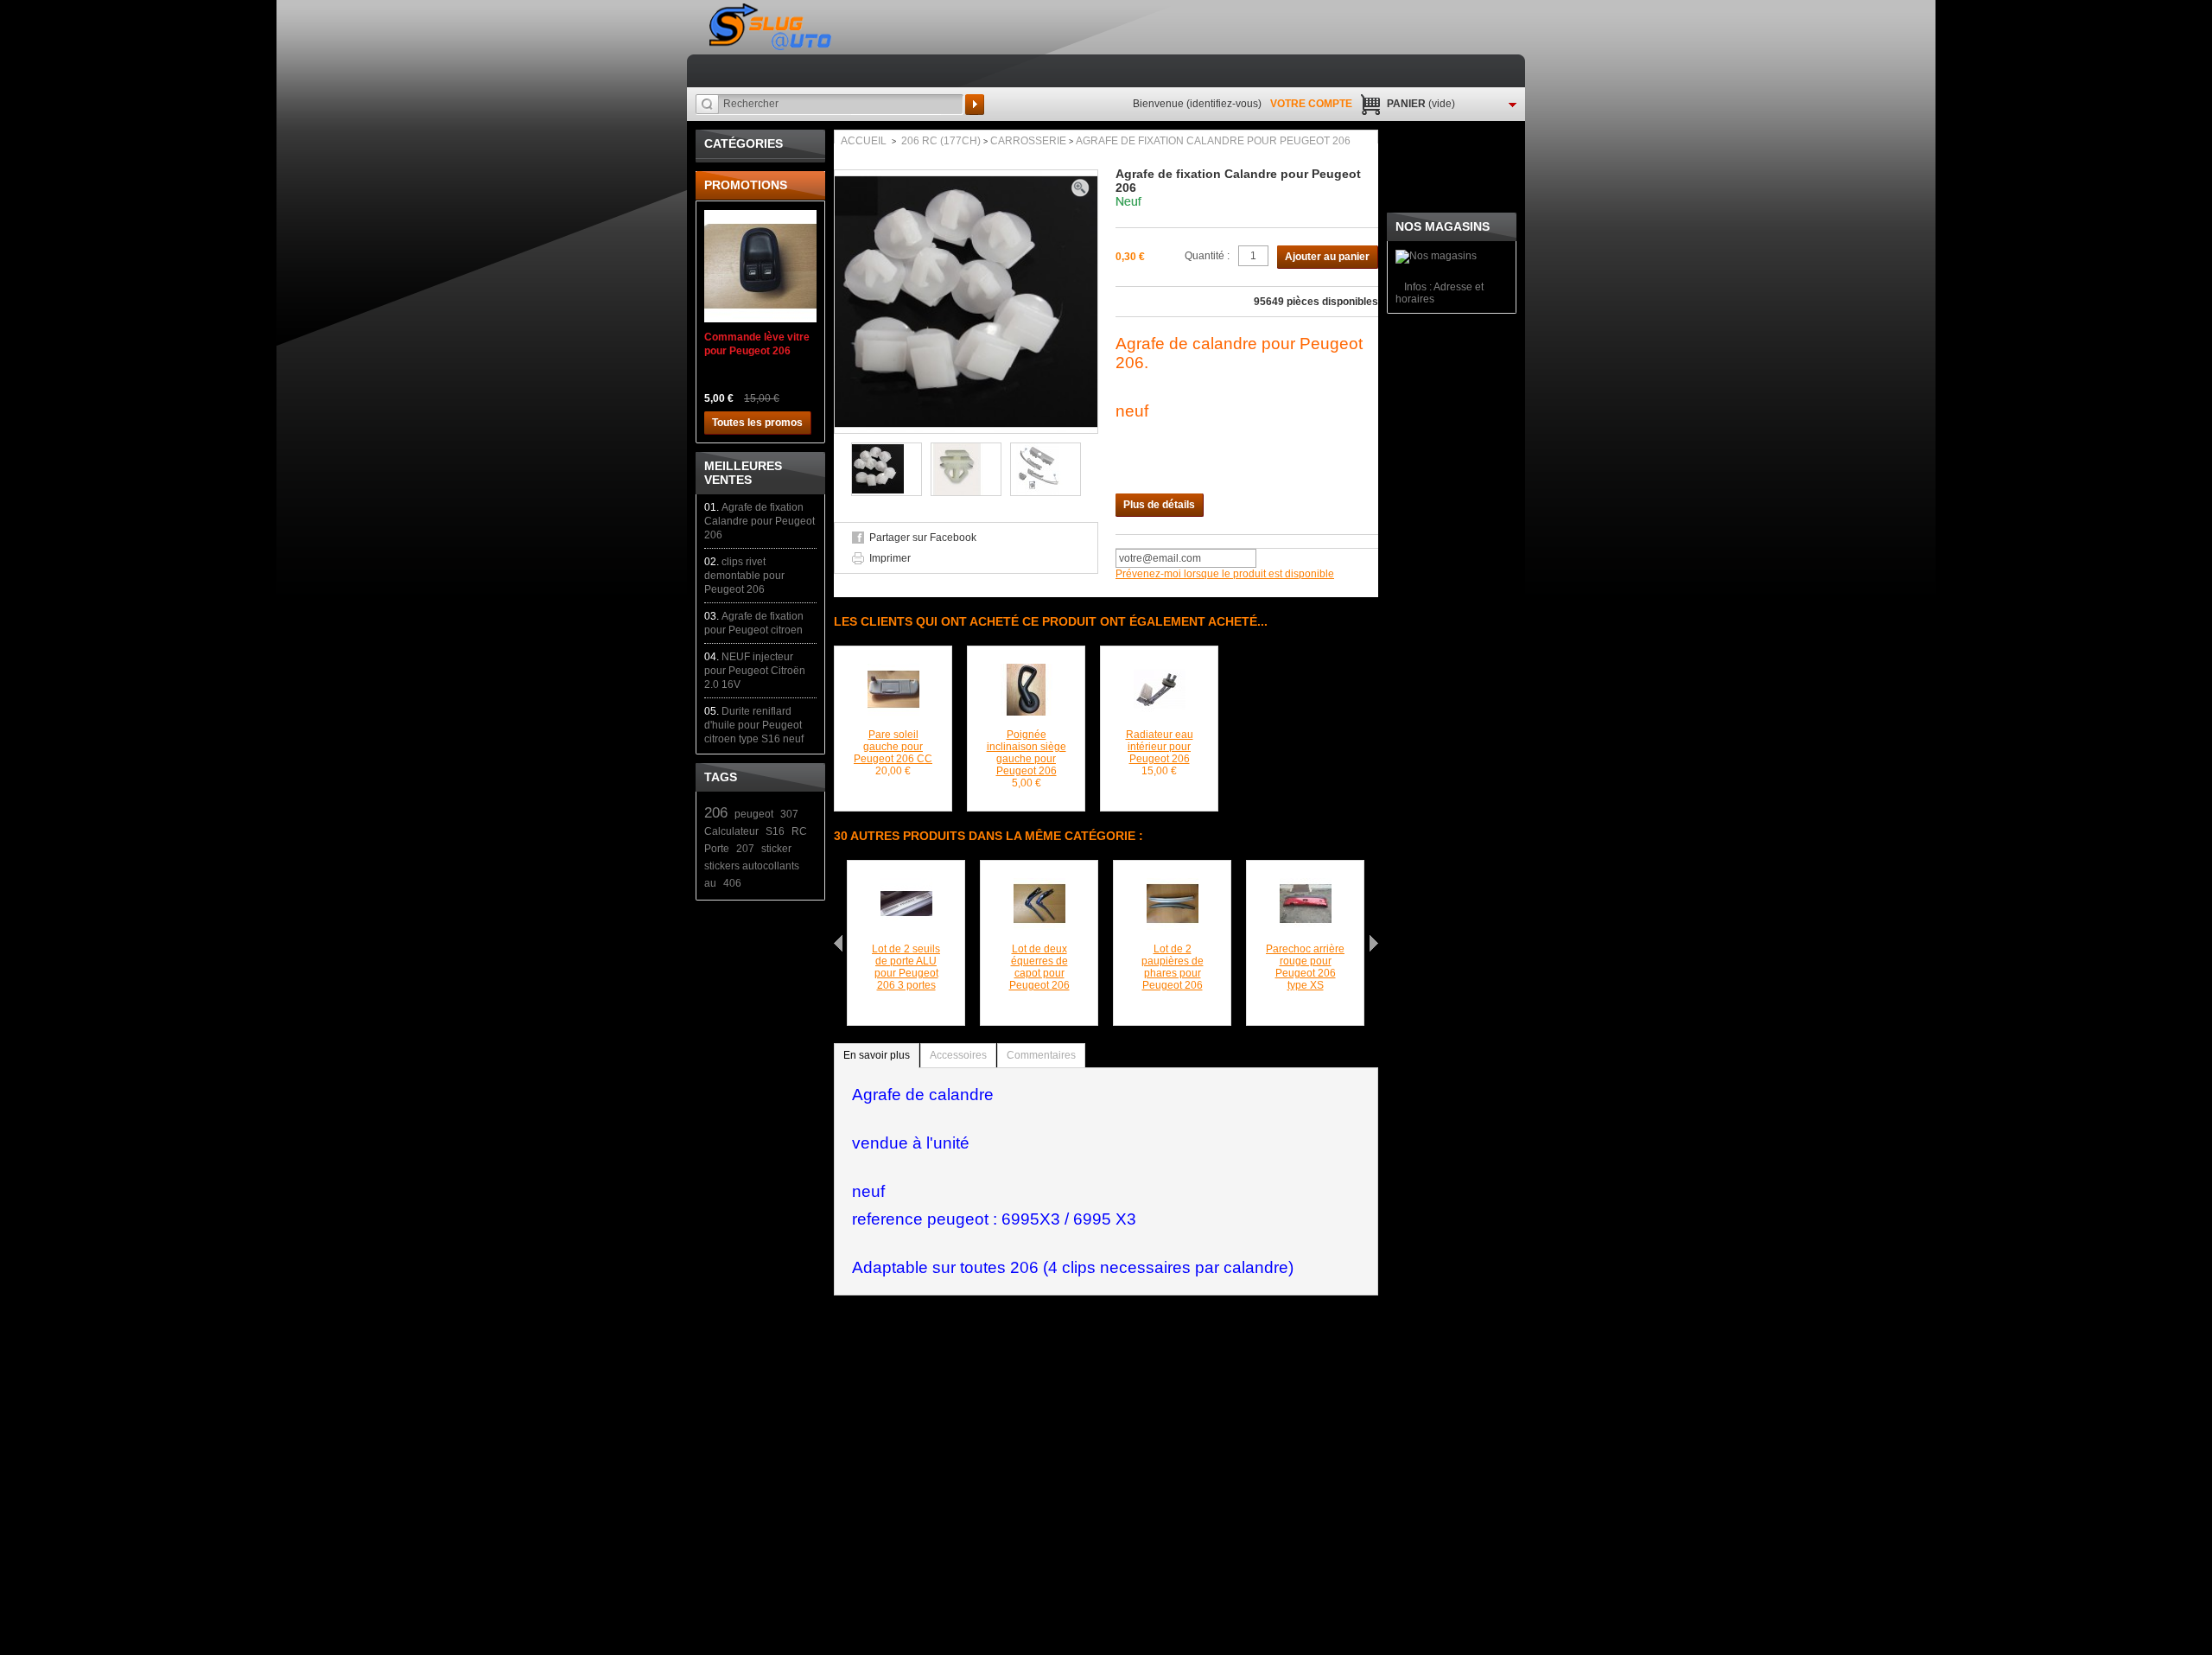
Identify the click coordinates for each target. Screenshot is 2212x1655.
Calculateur (731, 831)
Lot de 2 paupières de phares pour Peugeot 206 (1173, 967)
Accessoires (958, 1055)
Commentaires (1041, 1055)
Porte (717, 849)
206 (716, 813)
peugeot (754, 814)
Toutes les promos (757, 423)
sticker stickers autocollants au (752, 866)
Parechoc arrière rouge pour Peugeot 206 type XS (1305, 967)
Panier (1421, 104)
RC (799, 831)
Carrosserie (1028, 141)
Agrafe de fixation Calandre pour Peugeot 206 (760, 521)
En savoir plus (877, 1055)
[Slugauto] (772, 27)
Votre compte (1311, 104)
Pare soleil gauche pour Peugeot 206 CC (893, 747)
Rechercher (975, 105)
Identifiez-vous (1224, 104)
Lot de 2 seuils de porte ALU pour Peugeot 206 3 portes (906, 967)
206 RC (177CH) (941, 141)
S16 (775, 831)
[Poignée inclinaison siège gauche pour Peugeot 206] (1027, 670)
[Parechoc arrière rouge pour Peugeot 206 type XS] (1306, 884)
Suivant (1374, 943)
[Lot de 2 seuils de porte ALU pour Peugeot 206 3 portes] (906, 884)
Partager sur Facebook (923, 538)
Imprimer (890, 558)
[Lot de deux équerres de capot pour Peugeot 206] (1039, 884)
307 (789, 814)
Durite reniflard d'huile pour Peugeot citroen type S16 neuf (754, 725)
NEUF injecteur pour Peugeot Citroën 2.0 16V (755, 671)
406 (732, 883)
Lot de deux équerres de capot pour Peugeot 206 (1039, 967)
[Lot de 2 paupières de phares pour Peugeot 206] (1173, 884)
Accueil (864, 141)
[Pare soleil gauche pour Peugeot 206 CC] (893, 670)
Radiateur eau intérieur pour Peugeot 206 (1160, 747)
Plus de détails (1159, 505)
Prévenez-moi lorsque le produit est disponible (1225, 574)
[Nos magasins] (1436, 256)
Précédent (838, 943)
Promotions (746, 185)
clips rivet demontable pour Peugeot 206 (744, 576)
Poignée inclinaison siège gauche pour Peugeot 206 (1027, 753)
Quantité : (1207, 256)
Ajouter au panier (1327, 257)
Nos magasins (1443, 226)
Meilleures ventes (743, 473)
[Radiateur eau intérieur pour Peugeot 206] (1160, 670)
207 (745, 849)
